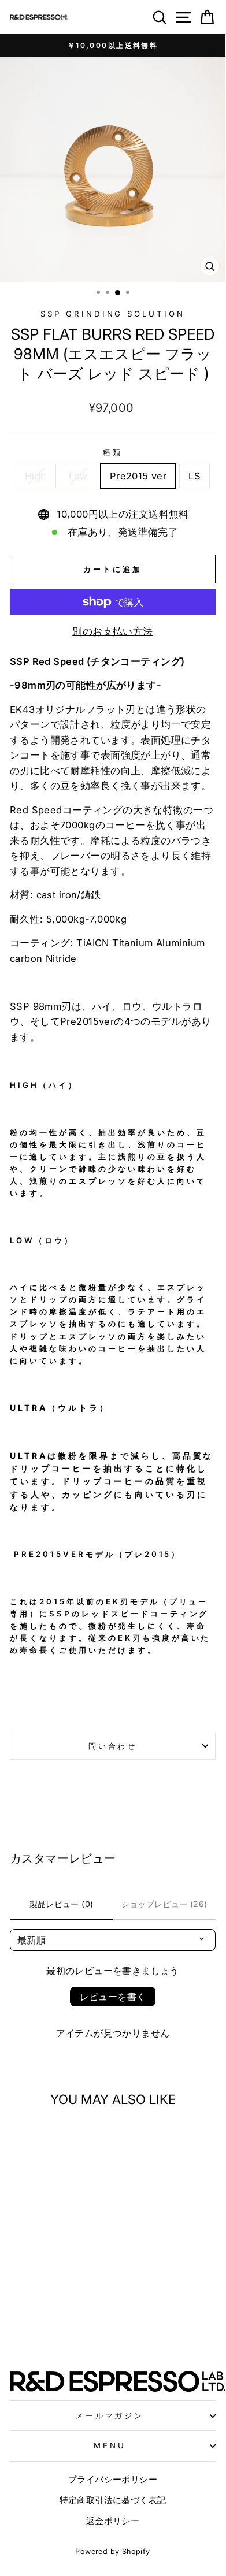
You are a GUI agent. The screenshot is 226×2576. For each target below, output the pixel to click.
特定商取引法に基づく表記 (113, 2500)
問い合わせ (113, 1746)
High (36, 476)
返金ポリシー (113, 2521)
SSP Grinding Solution (113, 314)
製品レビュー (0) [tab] (62, 1904)
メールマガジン (110, 2415)
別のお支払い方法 (112, 631)
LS (194, 476)
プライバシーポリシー (113, 2479)
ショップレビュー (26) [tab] (164, 1904)
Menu (110, 2445)
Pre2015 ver (138, 476)
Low (78, 476)
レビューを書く (113, 1997)
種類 (113, 452)
